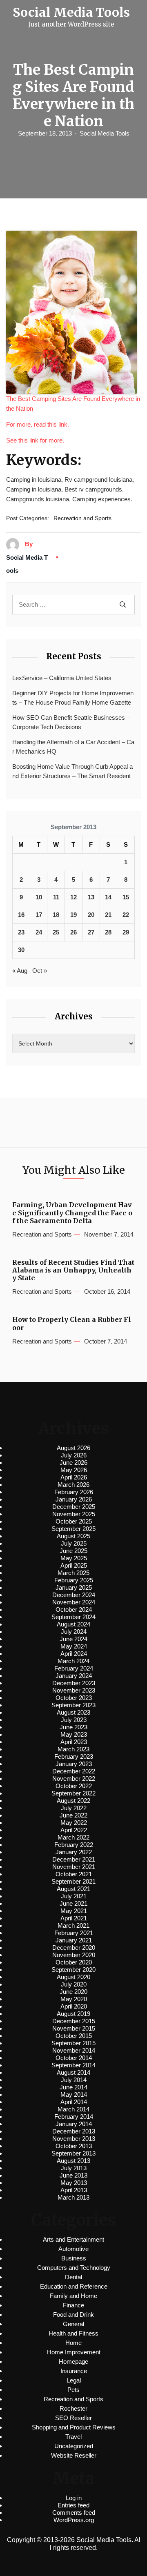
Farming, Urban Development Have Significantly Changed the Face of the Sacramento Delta (72, 1213)
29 (126, 932)
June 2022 (73, 1815)
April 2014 (74, 2102)
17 (39, 915)
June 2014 (73, 2087)
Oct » (40, 971)
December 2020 (74, 1948)
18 (56, 915)
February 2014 (74, 2117)
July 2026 (74, 1455)
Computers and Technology (74, 2268)
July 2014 (74, 2080)
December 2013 (74, 2131)
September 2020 (73, 1970)
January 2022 (74, 1852)
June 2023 (73, 1727)
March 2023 (73, 1749)
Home (73, 2343)
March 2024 (73, 1661)
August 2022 (73, 1801)
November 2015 (74, 2028)
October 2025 (74, 1521)
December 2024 (74, 1595)
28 (108, 932)
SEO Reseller (73, 2418)
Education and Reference (74, 2286)
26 (73, 932)
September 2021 (73, 1881)
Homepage (73, 2361)
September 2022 (73, 1793)
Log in (74, 2498)
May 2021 (74, 1911)
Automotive (73, 2249)
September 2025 (73, 1529)
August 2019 (73, 2014)
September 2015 (73, 2043)
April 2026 (74, 1477)
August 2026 (73, 1448)
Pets (73, 2390)
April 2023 (74, 1742)
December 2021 (74, 1859)
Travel (73, 2437)
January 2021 (74, 1940)
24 (39, 932)
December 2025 (74, 1507)
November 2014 (74, 2050)
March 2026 (73, 1485)
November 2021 (74, 1867)
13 (91, 897)
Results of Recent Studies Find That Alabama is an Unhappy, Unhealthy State (73, 1270)
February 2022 (74, 1845)
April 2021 (74, 1918)
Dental (73, 2277)
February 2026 (74, 1492)
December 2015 (74, 2021)
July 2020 (74, 1984)
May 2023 (74, 1734)
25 (56, 932)
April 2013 (74, 2190)
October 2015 (74, 2036)
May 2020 (74, 1999)
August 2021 (73, 1889)
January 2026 (74, 1499)
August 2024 (73, 1624)
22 (126, 915)
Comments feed (74, 2513)
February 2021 (74, 1933)
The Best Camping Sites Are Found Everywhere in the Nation (73, 404)
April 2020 (74, 2006)
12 (73, 897)
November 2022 (74, 1779)
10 (39, 897)
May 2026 (74, 1470)
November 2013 (74, 2139)
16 (21, 915)
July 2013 (74, 2168)
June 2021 (73, 1903)
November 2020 (74, 1955)
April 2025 (74, 1565)
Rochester (73, 2408)
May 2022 (74, 1823)
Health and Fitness (73, 2333)
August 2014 (73, 2072)
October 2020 (74, 1962)
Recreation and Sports (82, 518)
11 (56, 897)
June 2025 (73, 1551)
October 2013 (74, 2146)
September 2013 (73, 2153)
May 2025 (74, 1558)
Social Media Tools (105, 133)
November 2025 (74, 1514)
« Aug (20, 971)
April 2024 (74, 1654)
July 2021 (74, 1896)
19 (73, 915)
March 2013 (73, 2197)
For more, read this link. (38, 424)
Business (74, 2258)
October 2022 (74, 1786)
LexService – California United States (62, 678)
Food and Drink (73, 2315)
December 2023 (74, 1683)
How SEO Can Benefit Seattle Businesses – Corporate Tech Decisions (71, 722)
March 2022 (73, 1837)
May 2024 (74, 1646)
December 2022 (74, 1771)
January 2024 (74, 1676)
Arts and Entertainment (73, 2239)
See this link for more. (35, 440)
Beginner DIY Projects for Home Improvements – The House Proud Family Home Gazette (73, 698)
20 (91, 915)
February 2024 (74, 1668)
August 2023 (73, 1712)
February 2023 (74, 1756)
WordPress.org (74, 2520)
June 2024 (73, 1639)
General (73, 2324)
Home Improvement (74, 2352)
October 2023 (74, 1698)
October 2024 (74, 1609)
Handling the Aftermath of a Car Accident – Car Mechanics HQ (73, 747)
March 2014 (73, 2109)
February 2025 (74, 1580)
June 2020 (73, 1992)
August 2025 (73, 1536)
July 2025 (74, 1543)
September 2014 (73, 2065)
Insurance (74, 2371)
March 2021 (73, 1925)
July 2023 (74, 1720)
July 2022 (74, 1808)
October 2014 (74, 2058)
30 (21, 950)
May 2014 (74, 2094)
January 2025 (74, 1587)
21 (108, 915)
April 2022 (74, 1830)
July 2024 (74, 1632)
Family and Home (73, 2296)
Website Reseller (74, 2455)
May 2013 (74, 2183)
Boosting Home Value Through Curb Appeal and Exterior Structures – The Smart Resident (72, 771)
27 (91, 932)
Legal (74, 2380)
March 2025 (73, 1573)
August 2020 (73, 1977)
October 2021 (74, 1874)
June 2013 (73, 2175)
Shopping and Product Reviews (74, 2427)
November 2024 (74, 1602)
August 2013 (73, 2161)
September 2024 (73, 1617)
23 (21, 932)
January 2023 (74, 1764)
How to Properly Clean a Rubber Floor (72, 1324)
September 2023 (73, 1705)
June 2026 (73, 1463)
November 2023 (74, 1690)
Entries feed (73, 2505)
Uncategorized (74, 2446)
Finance (73, 2305)
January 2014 (74, 2124)
